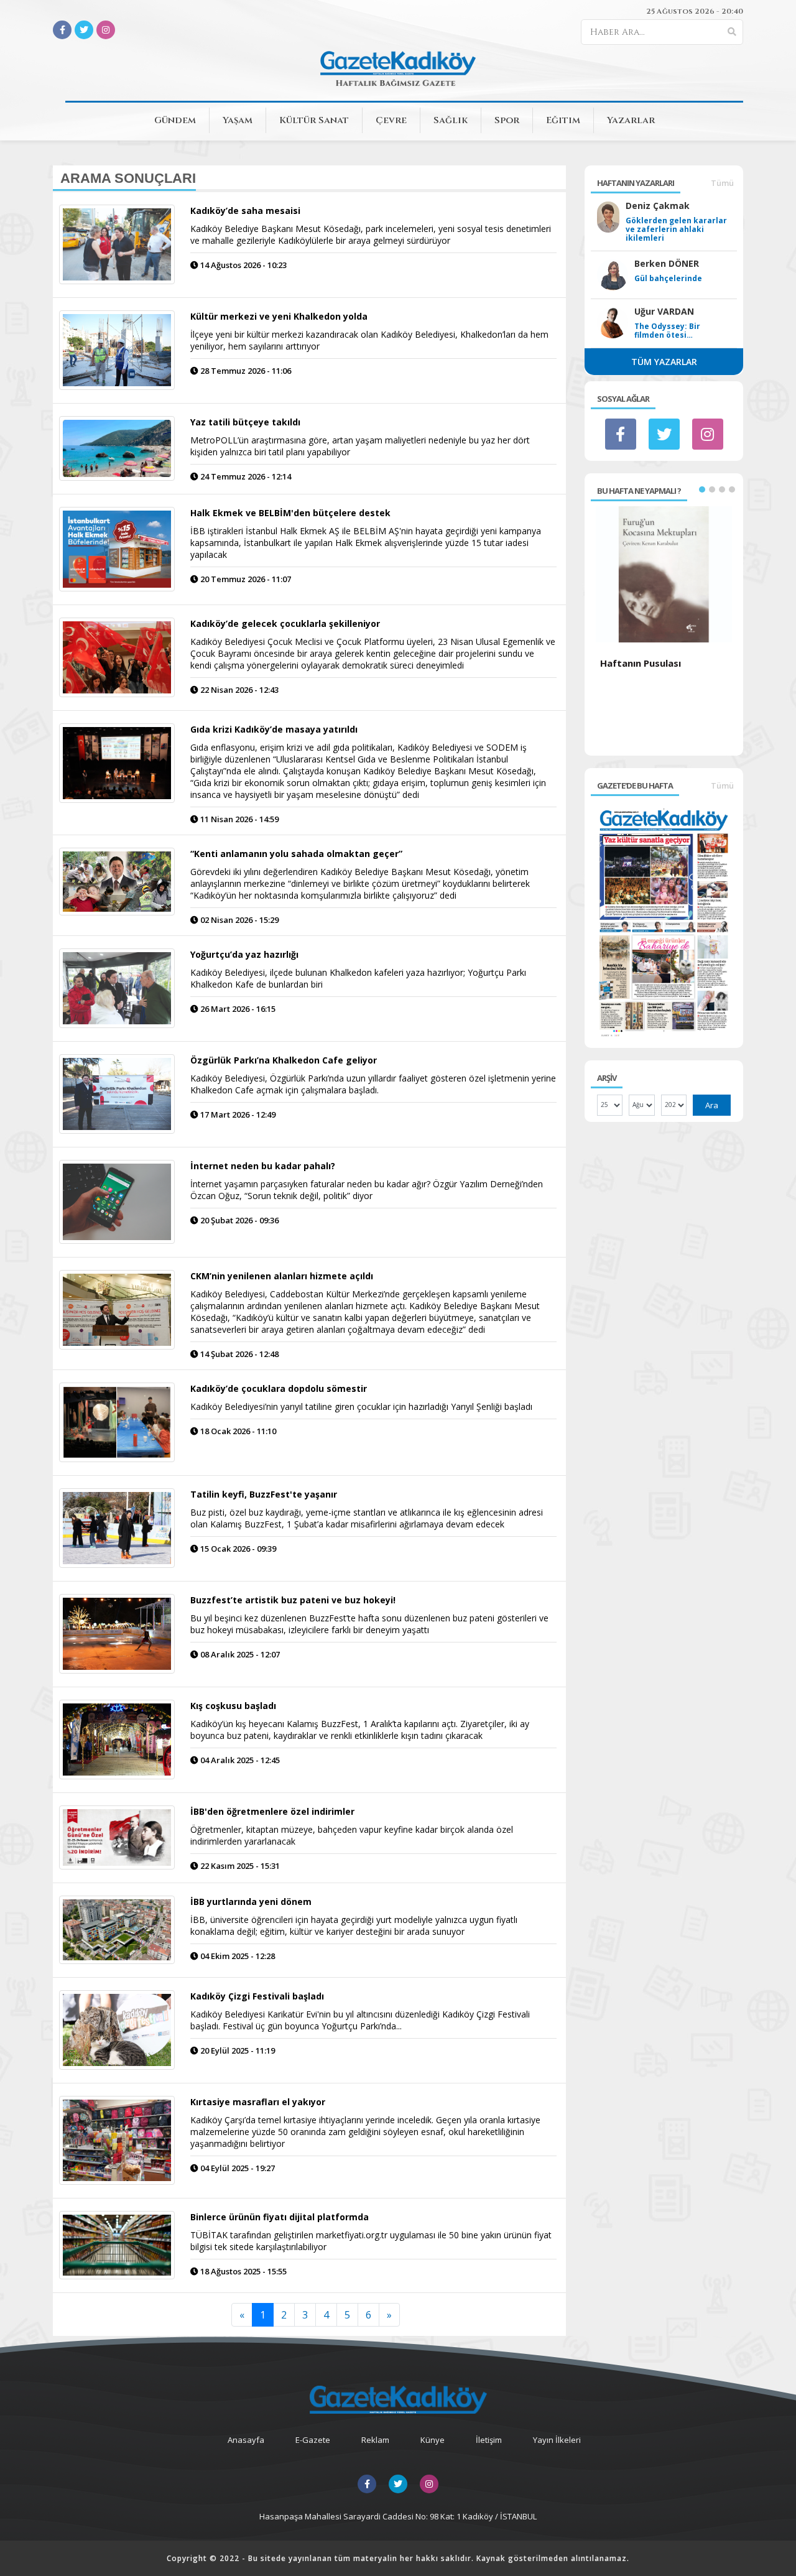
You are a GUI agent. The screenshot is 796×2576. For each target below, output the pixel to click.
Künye (433, 2440)
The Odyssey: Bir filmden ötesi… (667, 331)
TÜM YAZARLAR (664, 362)
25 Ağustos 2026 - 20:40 (695, 11)
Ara (712, 1105)
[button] (702, 489)
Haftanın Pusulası (641, 663)
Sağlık (451, 120)
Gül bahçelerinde (668, 279)
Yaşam (238, 120)
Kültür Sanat (314, 120)
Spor (507, 120)
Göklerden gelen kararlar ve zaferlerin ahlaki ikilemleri (676, 229)
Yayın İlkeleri (557, 2440)
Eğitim (563, 120)
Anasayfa (246, 2440)
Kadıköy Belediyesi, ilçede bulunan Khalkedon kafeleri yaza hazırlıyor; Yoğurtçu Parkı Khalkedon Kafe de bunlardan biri (358, 978)
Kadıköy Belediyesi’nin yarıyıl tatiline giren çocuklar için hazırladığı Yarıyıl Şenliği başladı (361, 1406)
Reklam (375, 2440)
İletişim (489, 2440)
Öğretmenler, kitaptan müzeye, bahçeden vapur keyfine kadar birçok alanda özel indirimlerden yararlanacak (352, 1835)
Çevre (391, 120)
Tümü (722, 183)
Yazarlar (631, 120)
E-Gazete (313, 2440)
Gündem (175, 120)
